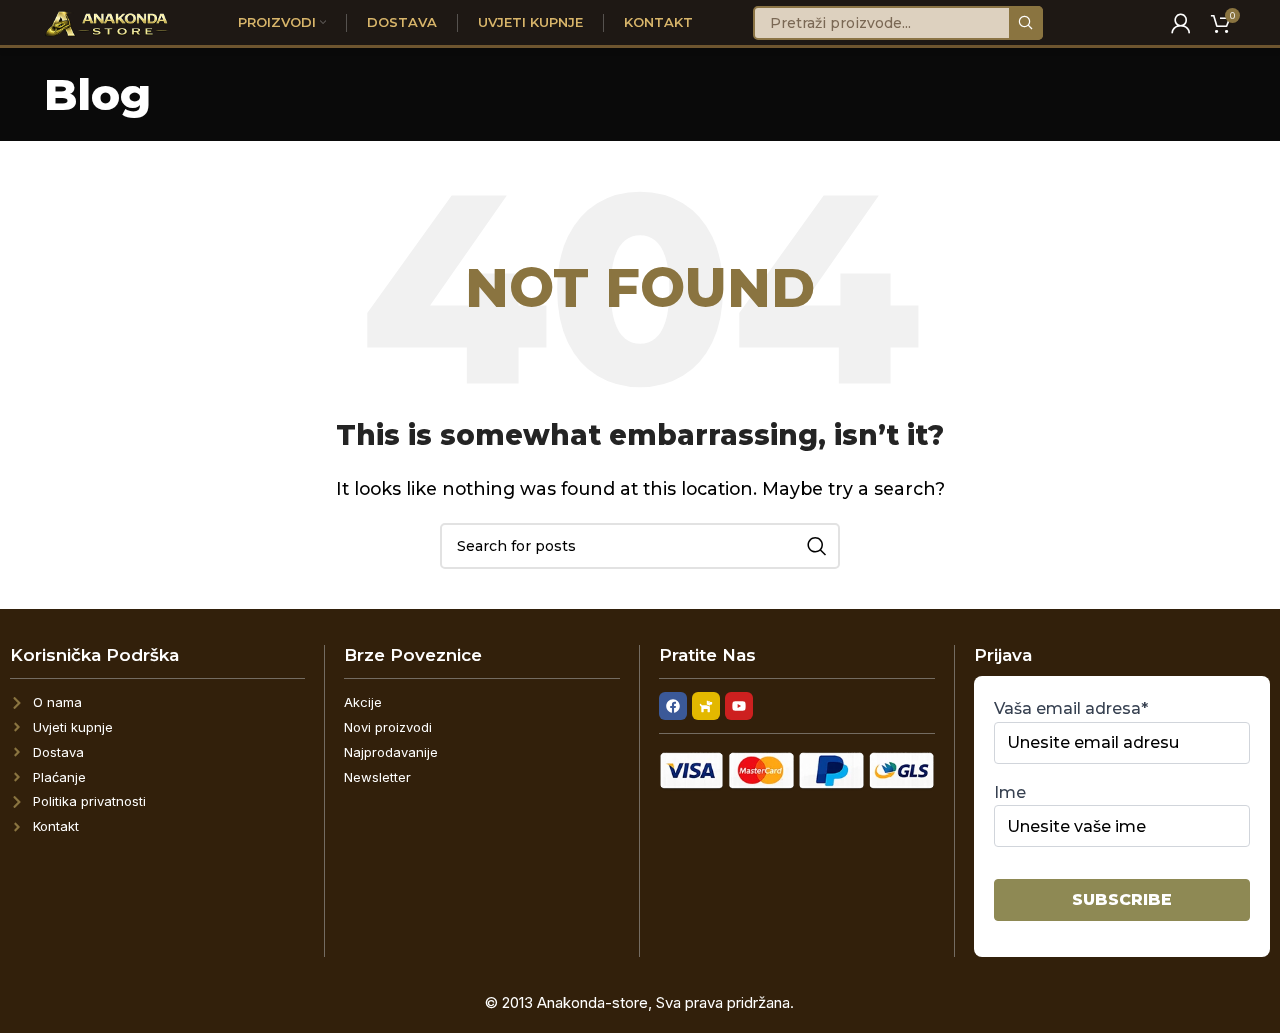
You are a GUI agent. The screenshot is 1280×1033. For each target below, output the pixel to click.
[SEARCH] (1026, 23)
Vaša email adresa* (1071, 708)
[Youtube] (739, 706)
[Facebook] (673, 706)
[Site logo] (107, 21)
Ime (1010, 792)
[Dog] (706, 706)
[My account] (1181, 23)
